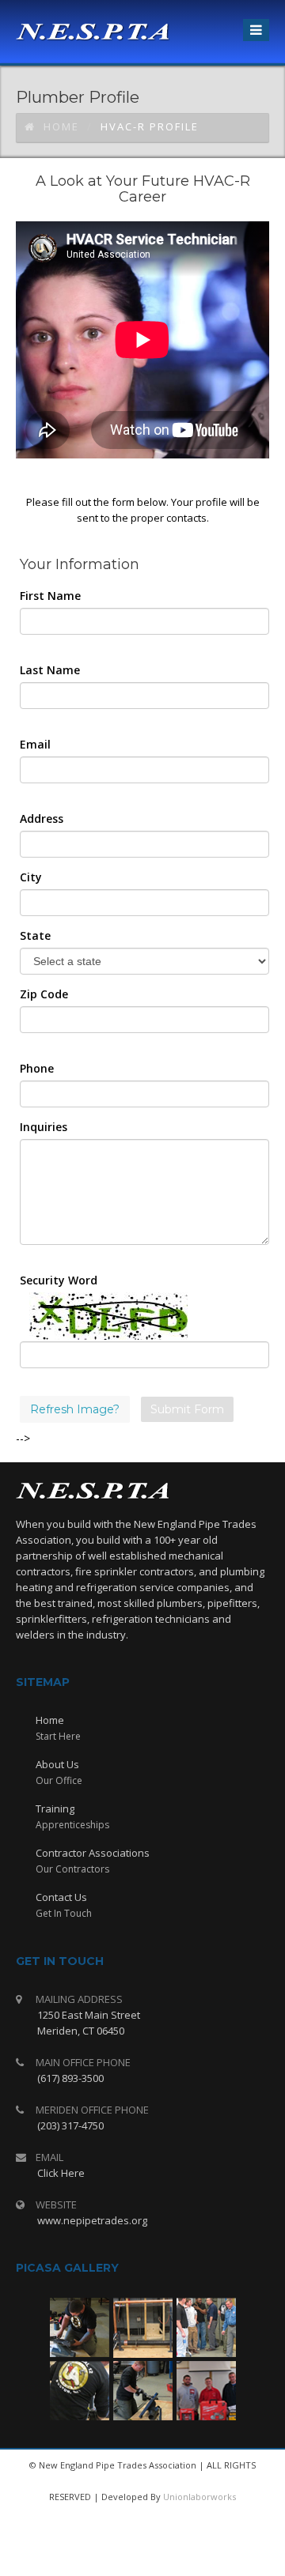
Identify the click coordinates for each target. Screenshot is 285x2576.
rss (160, 2560)
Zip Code (44, 994)
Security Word (59, 1280)
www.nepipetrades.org (92, 2220)
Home (61, 126)
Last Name (50, 670)
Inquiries (44, 1127)
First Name (50, 596)
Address (42, 818)
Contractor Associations (93, 1853)
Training (55, 1808)
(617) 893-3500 (70, 2078)
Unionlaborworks (199, 2497)
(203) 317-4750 (70, 2125)
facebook (122, 2560)
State (35, 935)
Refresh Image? (75, 1409)
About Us (57, 1764)
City (31, 877)
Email (35, 744)
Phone (37, 1068)
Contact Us (61, 1897)
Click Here (61, 2173)
